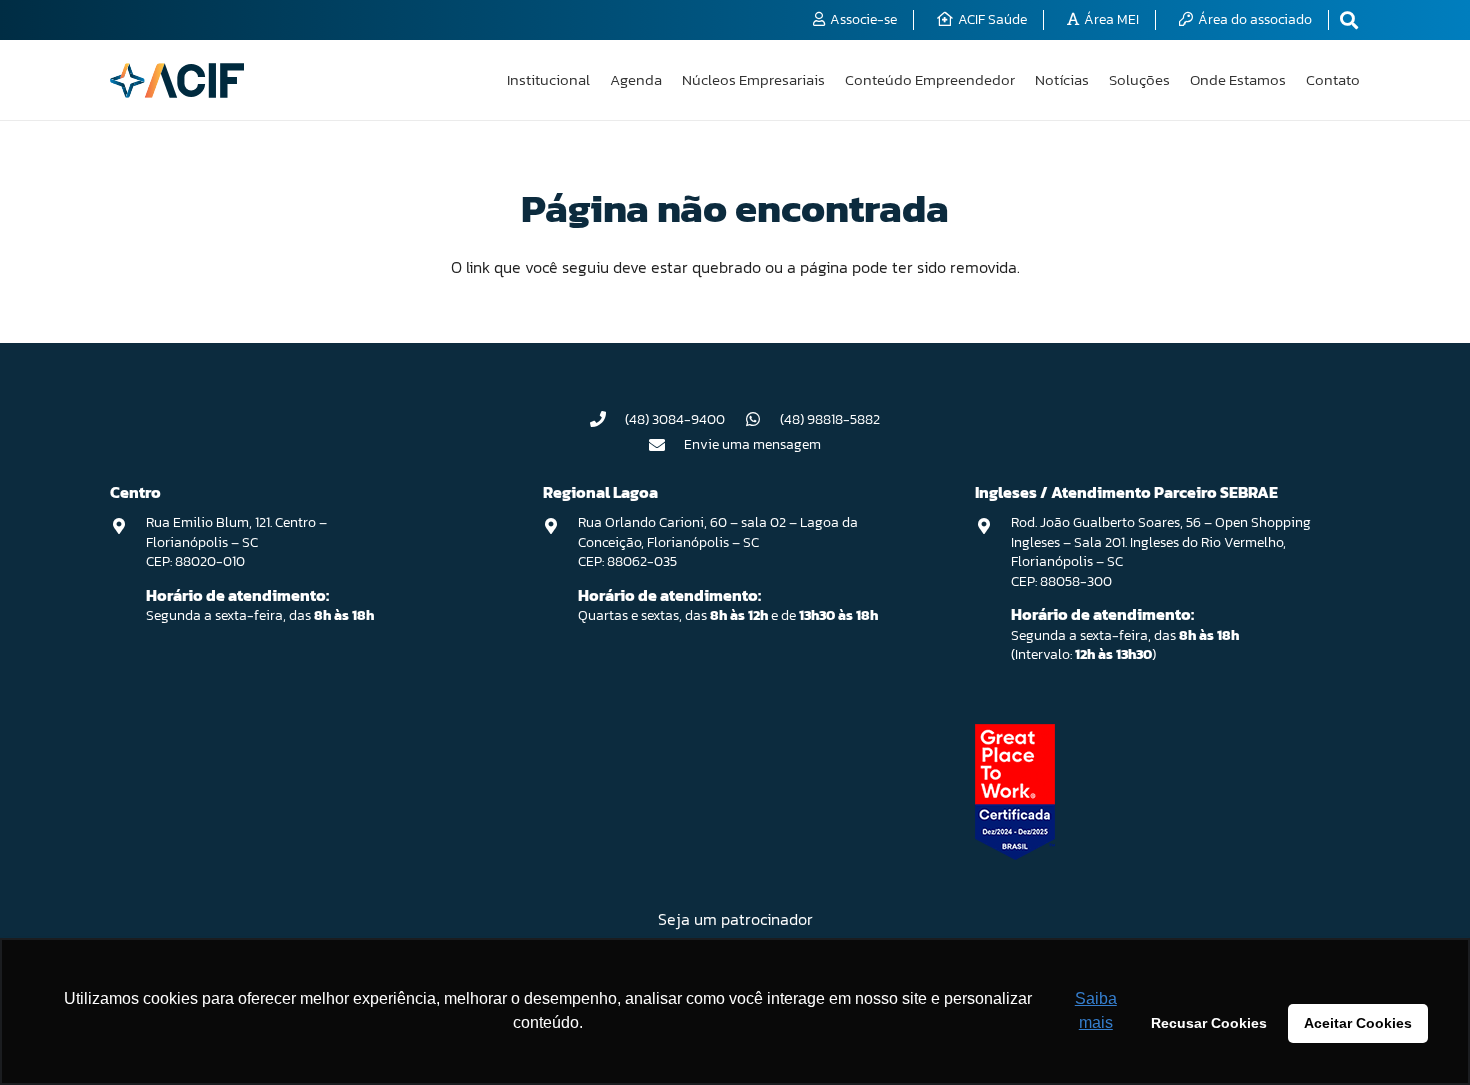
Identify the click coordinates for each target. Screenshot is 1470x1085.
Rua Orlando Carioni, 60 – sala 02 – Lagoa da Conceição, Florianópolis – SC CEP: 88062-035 (718, 542)
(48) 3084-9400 (675, 419)
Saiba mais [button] (1096, 1010)
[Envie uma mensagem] (667, 445)
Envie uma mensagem (752, 444)
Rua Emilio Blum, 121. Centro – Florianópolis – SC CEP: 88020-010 (236, 542)
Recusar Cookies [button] (1209, 1023)
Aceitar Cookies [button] (1358, 1023)
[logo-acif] (177, 80)
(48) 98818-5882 (830, 419)
